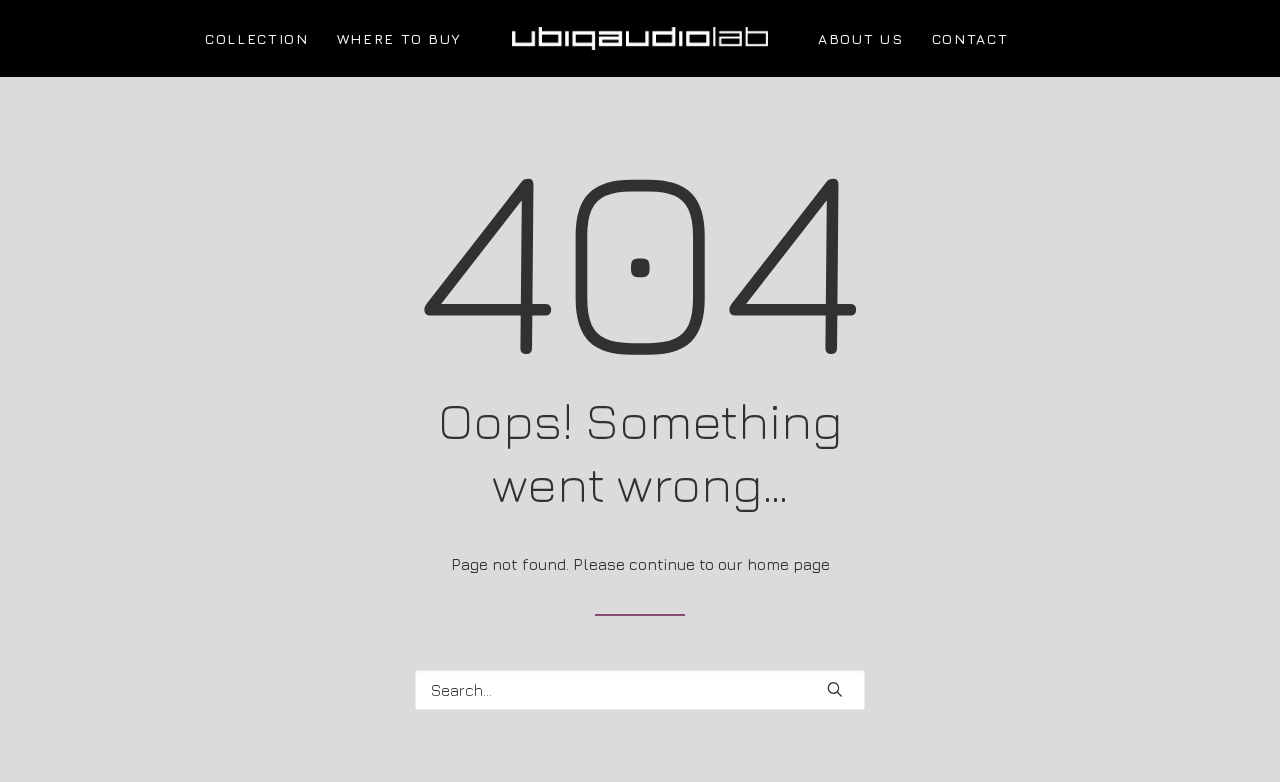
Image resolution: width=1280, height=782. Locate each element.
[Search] (640, 690)
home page (788, 564)
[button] (835, 689)
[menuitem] (257, 38)
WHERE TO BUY (399, 38)
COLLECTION (257, 38)
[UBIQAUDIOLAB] (640, 38)
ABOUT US (860, 38)
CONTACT (970, 38)
